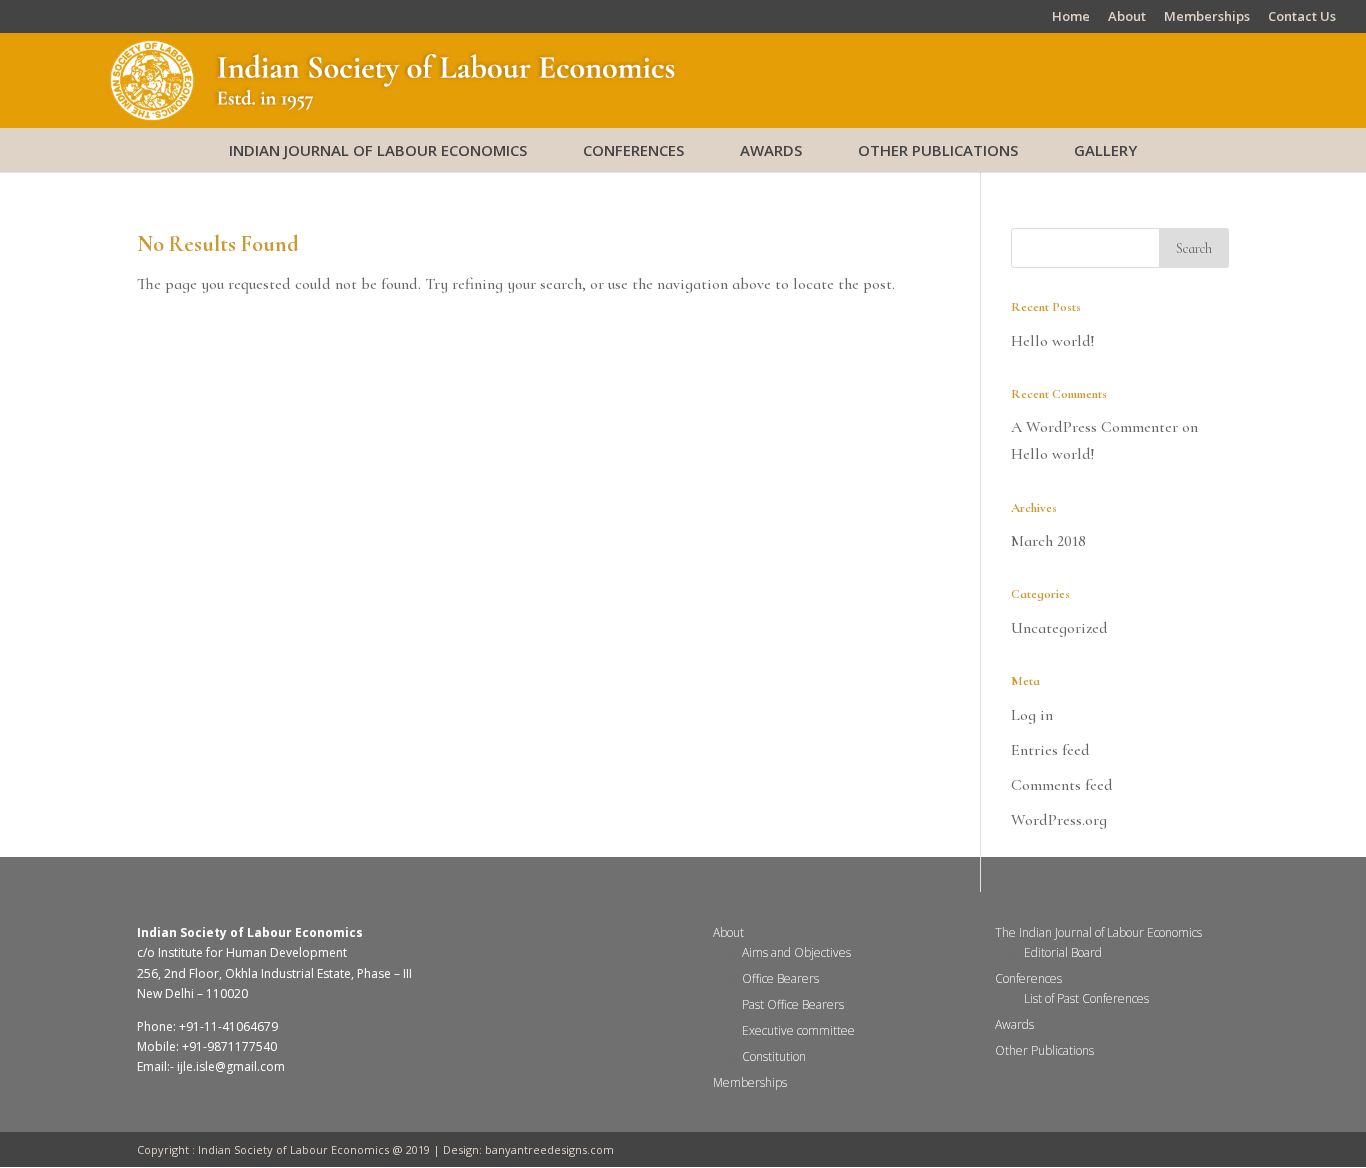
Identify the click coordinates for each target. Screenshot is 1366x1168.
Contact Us (1302, 17)
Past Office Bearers (793, 1004)
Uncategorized (1059, 628)
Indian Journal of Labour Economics (378, 150)
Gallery (1105, 150)
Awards (771, 150)
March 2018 (1048, 541)
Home (1071, 17)
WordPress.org (1059, 820)
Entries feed (1050, 750)
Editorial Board (1063, 952)
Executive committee (798, 1030)
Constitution (774, 1056)
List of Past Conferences (1086, 998)
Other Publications (938, 150)
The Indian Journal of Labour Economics (1098, 932)
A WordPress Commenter (1094, 427)
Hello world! (1052, 341)
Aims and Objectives (796, 952)
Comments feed (1062, 785)
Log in (1032, 715)
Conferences (633, 150)
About (1127, 17)
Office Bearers (780, 978)
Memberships (1207, 17)
